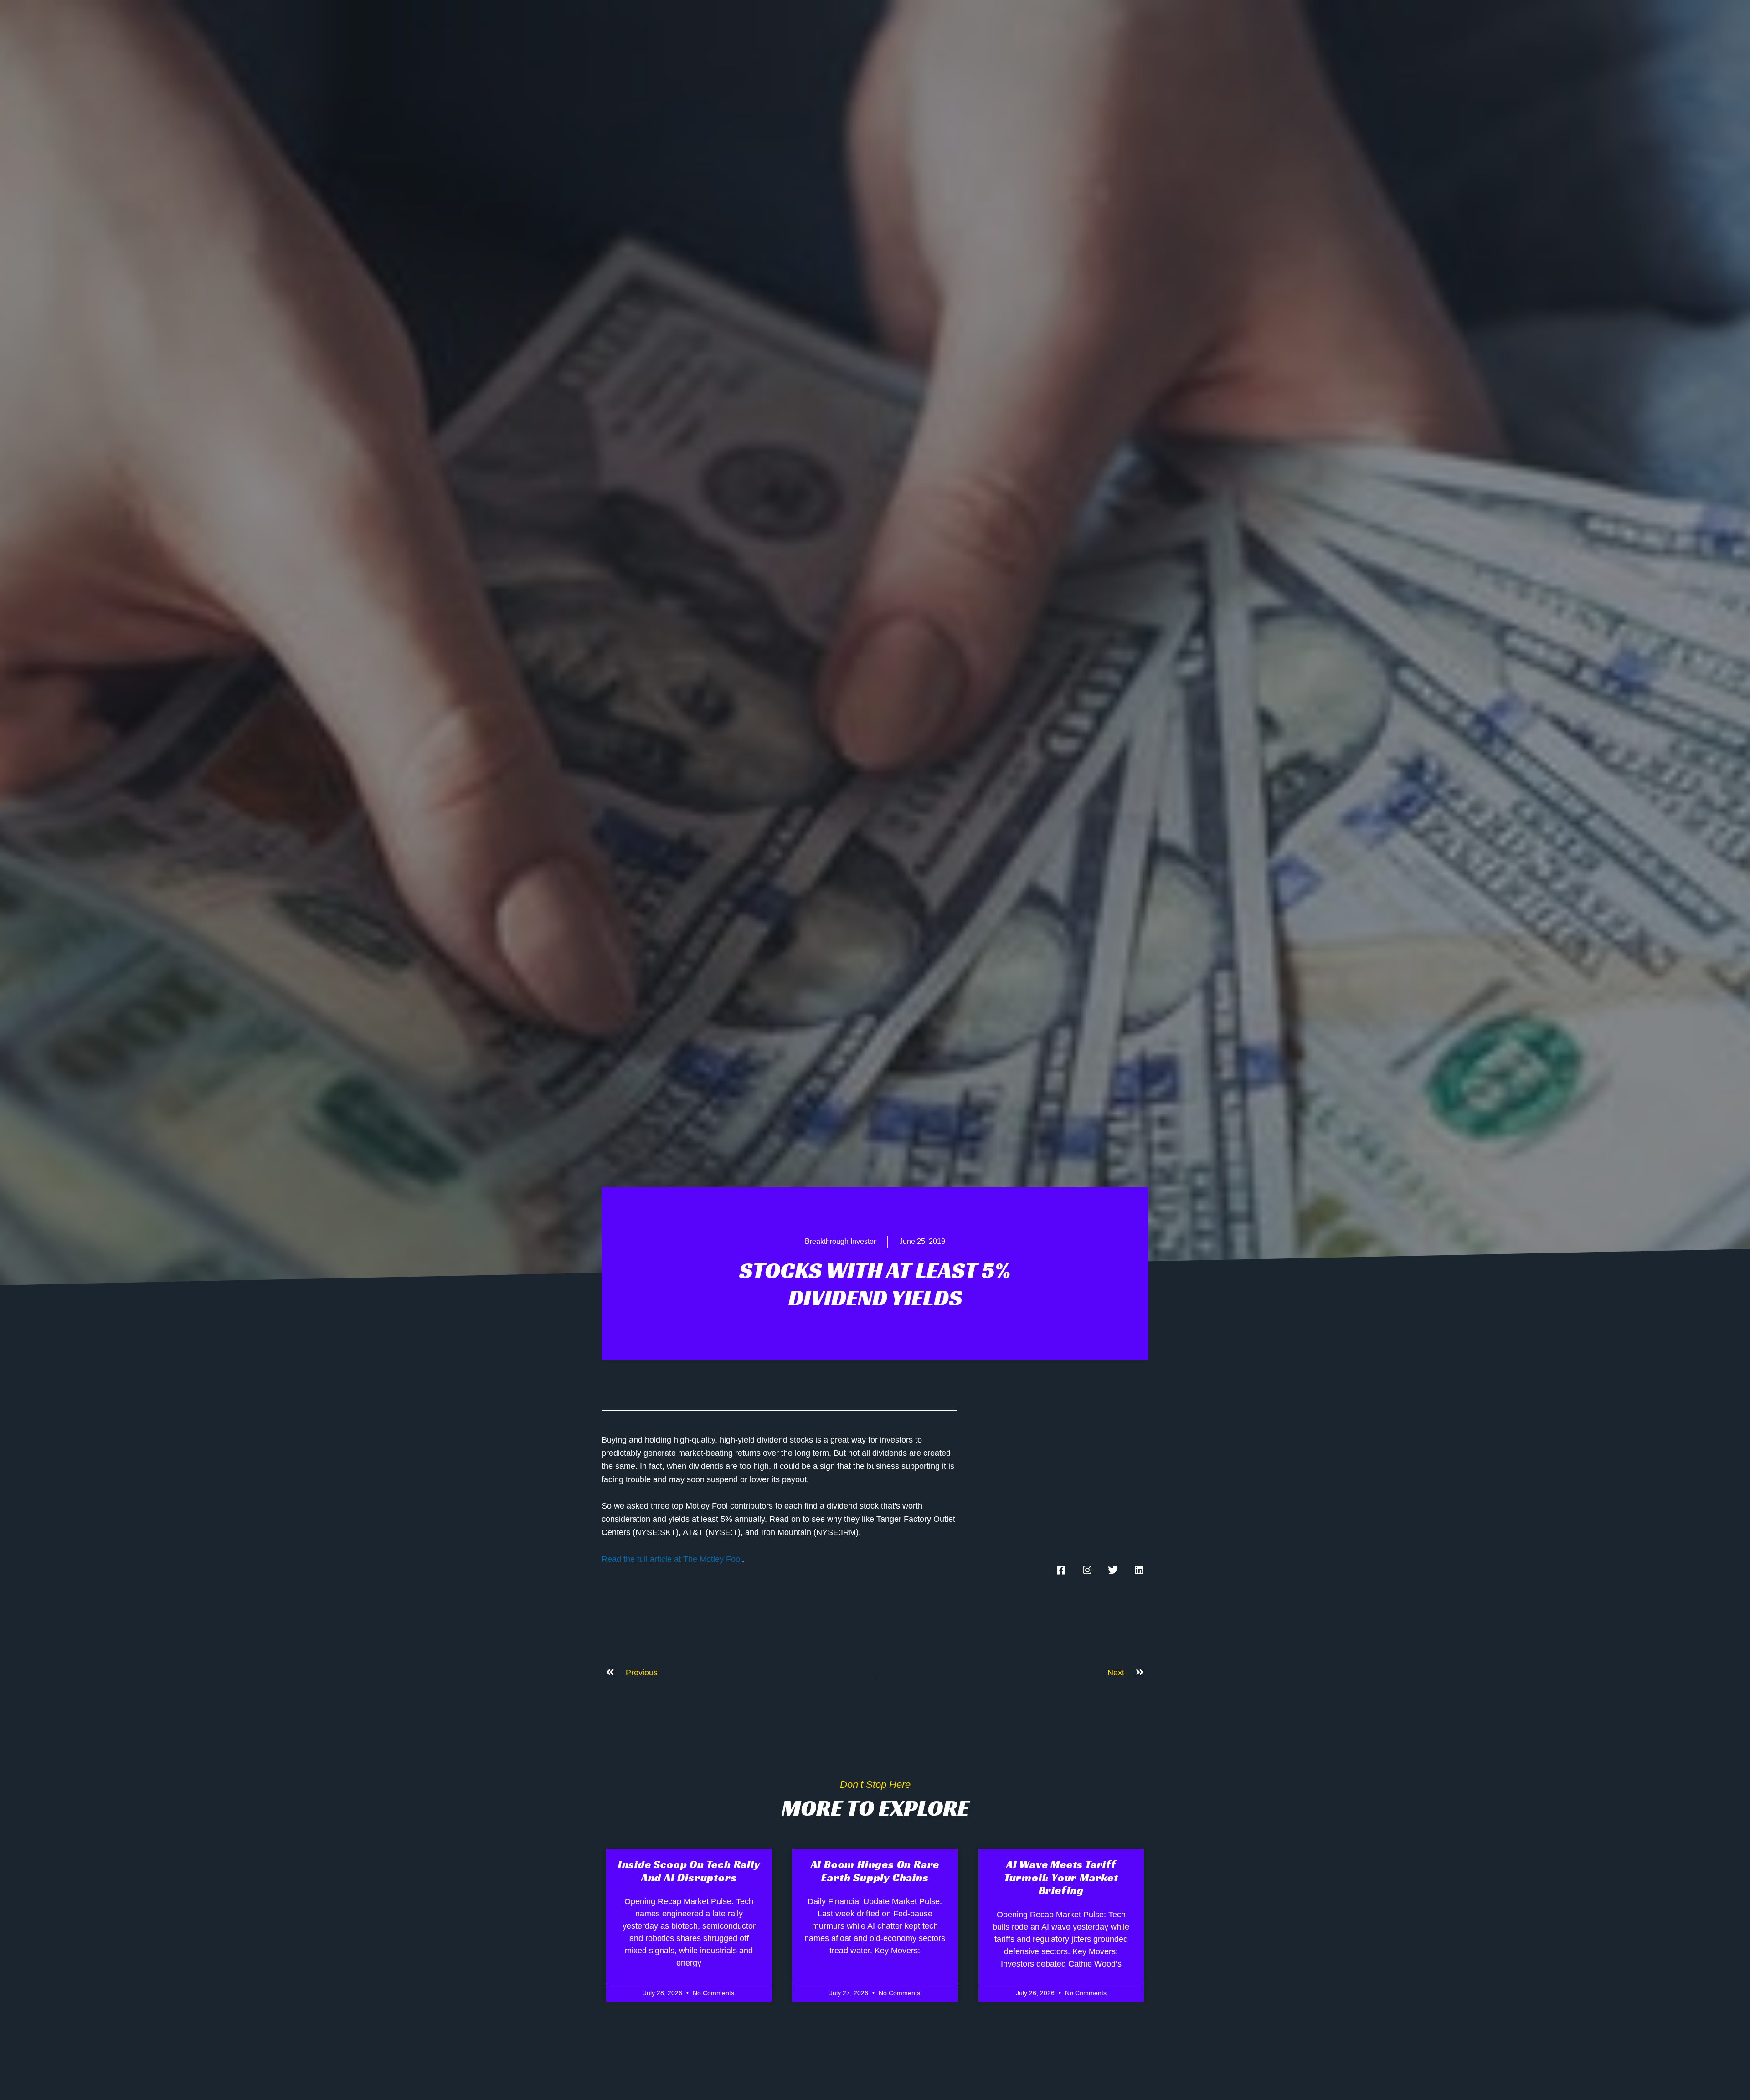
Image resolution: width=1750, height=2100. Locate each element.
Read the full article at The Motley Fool (672, 1559)
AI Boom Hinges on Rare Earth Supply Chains (875, 1871)
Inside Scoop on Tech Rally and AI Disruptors (689, 1871)
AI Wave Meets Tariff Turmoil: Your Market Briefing (1061, 1878)
